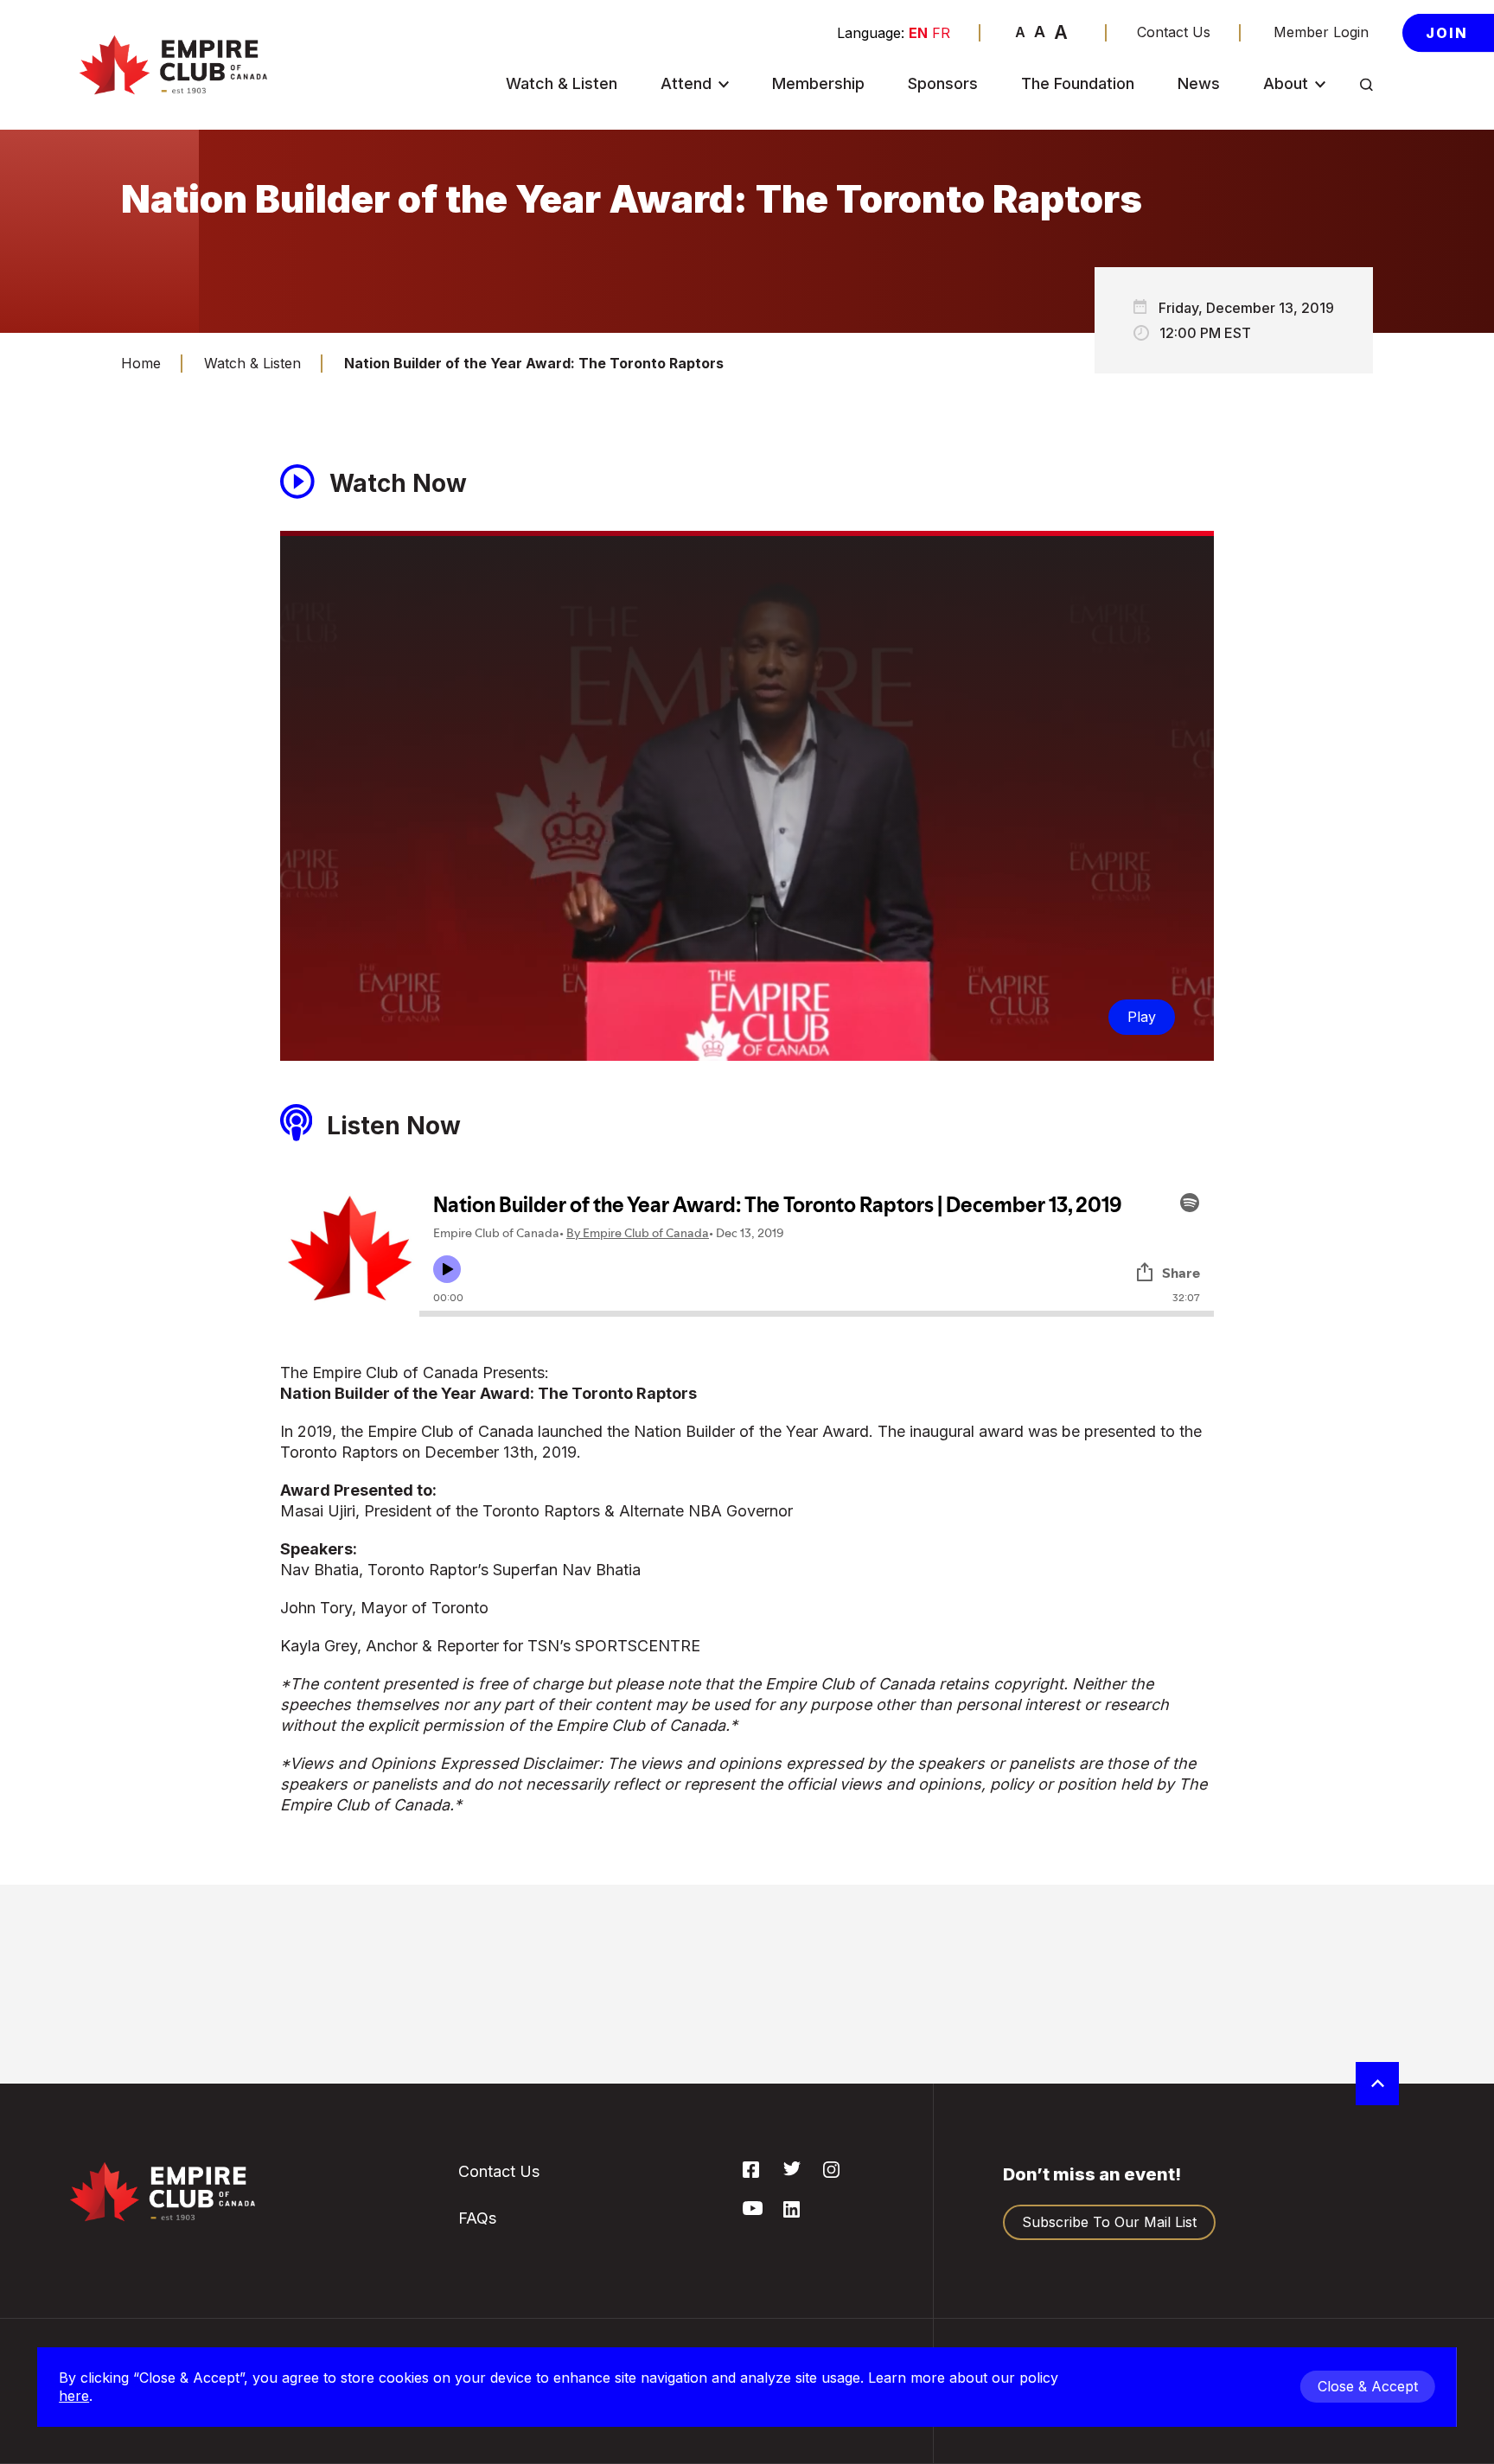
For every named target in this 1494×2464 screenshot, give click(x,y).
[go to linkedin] (792, 2212)
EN (918, 33)
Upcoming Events (727, 126)
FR (941, 33)
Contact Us (1174, 32)
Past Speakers (1319, 217)
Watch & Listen (562, 84)
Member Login (1321, 32)
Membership (818, 84)
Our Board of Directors (1315, 316)
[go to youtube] (753, 2210)
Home (141, 363)
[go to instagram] (831, 2173)
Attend (686, 84)
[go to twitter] (792, 2171)
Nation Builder (716, 164)
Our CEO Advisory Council (1332, 369)
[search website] (1366, 85)
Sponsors (943, 84)
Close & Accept (1368, 2386)
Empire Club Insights (1312, 263)
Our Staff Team (1322, 415)
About (1286, 84)
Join (1447, 33)
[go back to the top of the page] (1377, 2084)
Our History (1310, 126)
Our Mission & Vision (1318, 172)
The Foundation (1078, 84)
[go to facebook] (751, 2173)
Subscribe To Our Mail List (728, 209)
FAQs (686, 255)
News (1199, 84)
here (74, 2396)
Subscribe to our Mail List (1109, 2222)
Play (1142, 1017)
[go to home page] (173, 65)
